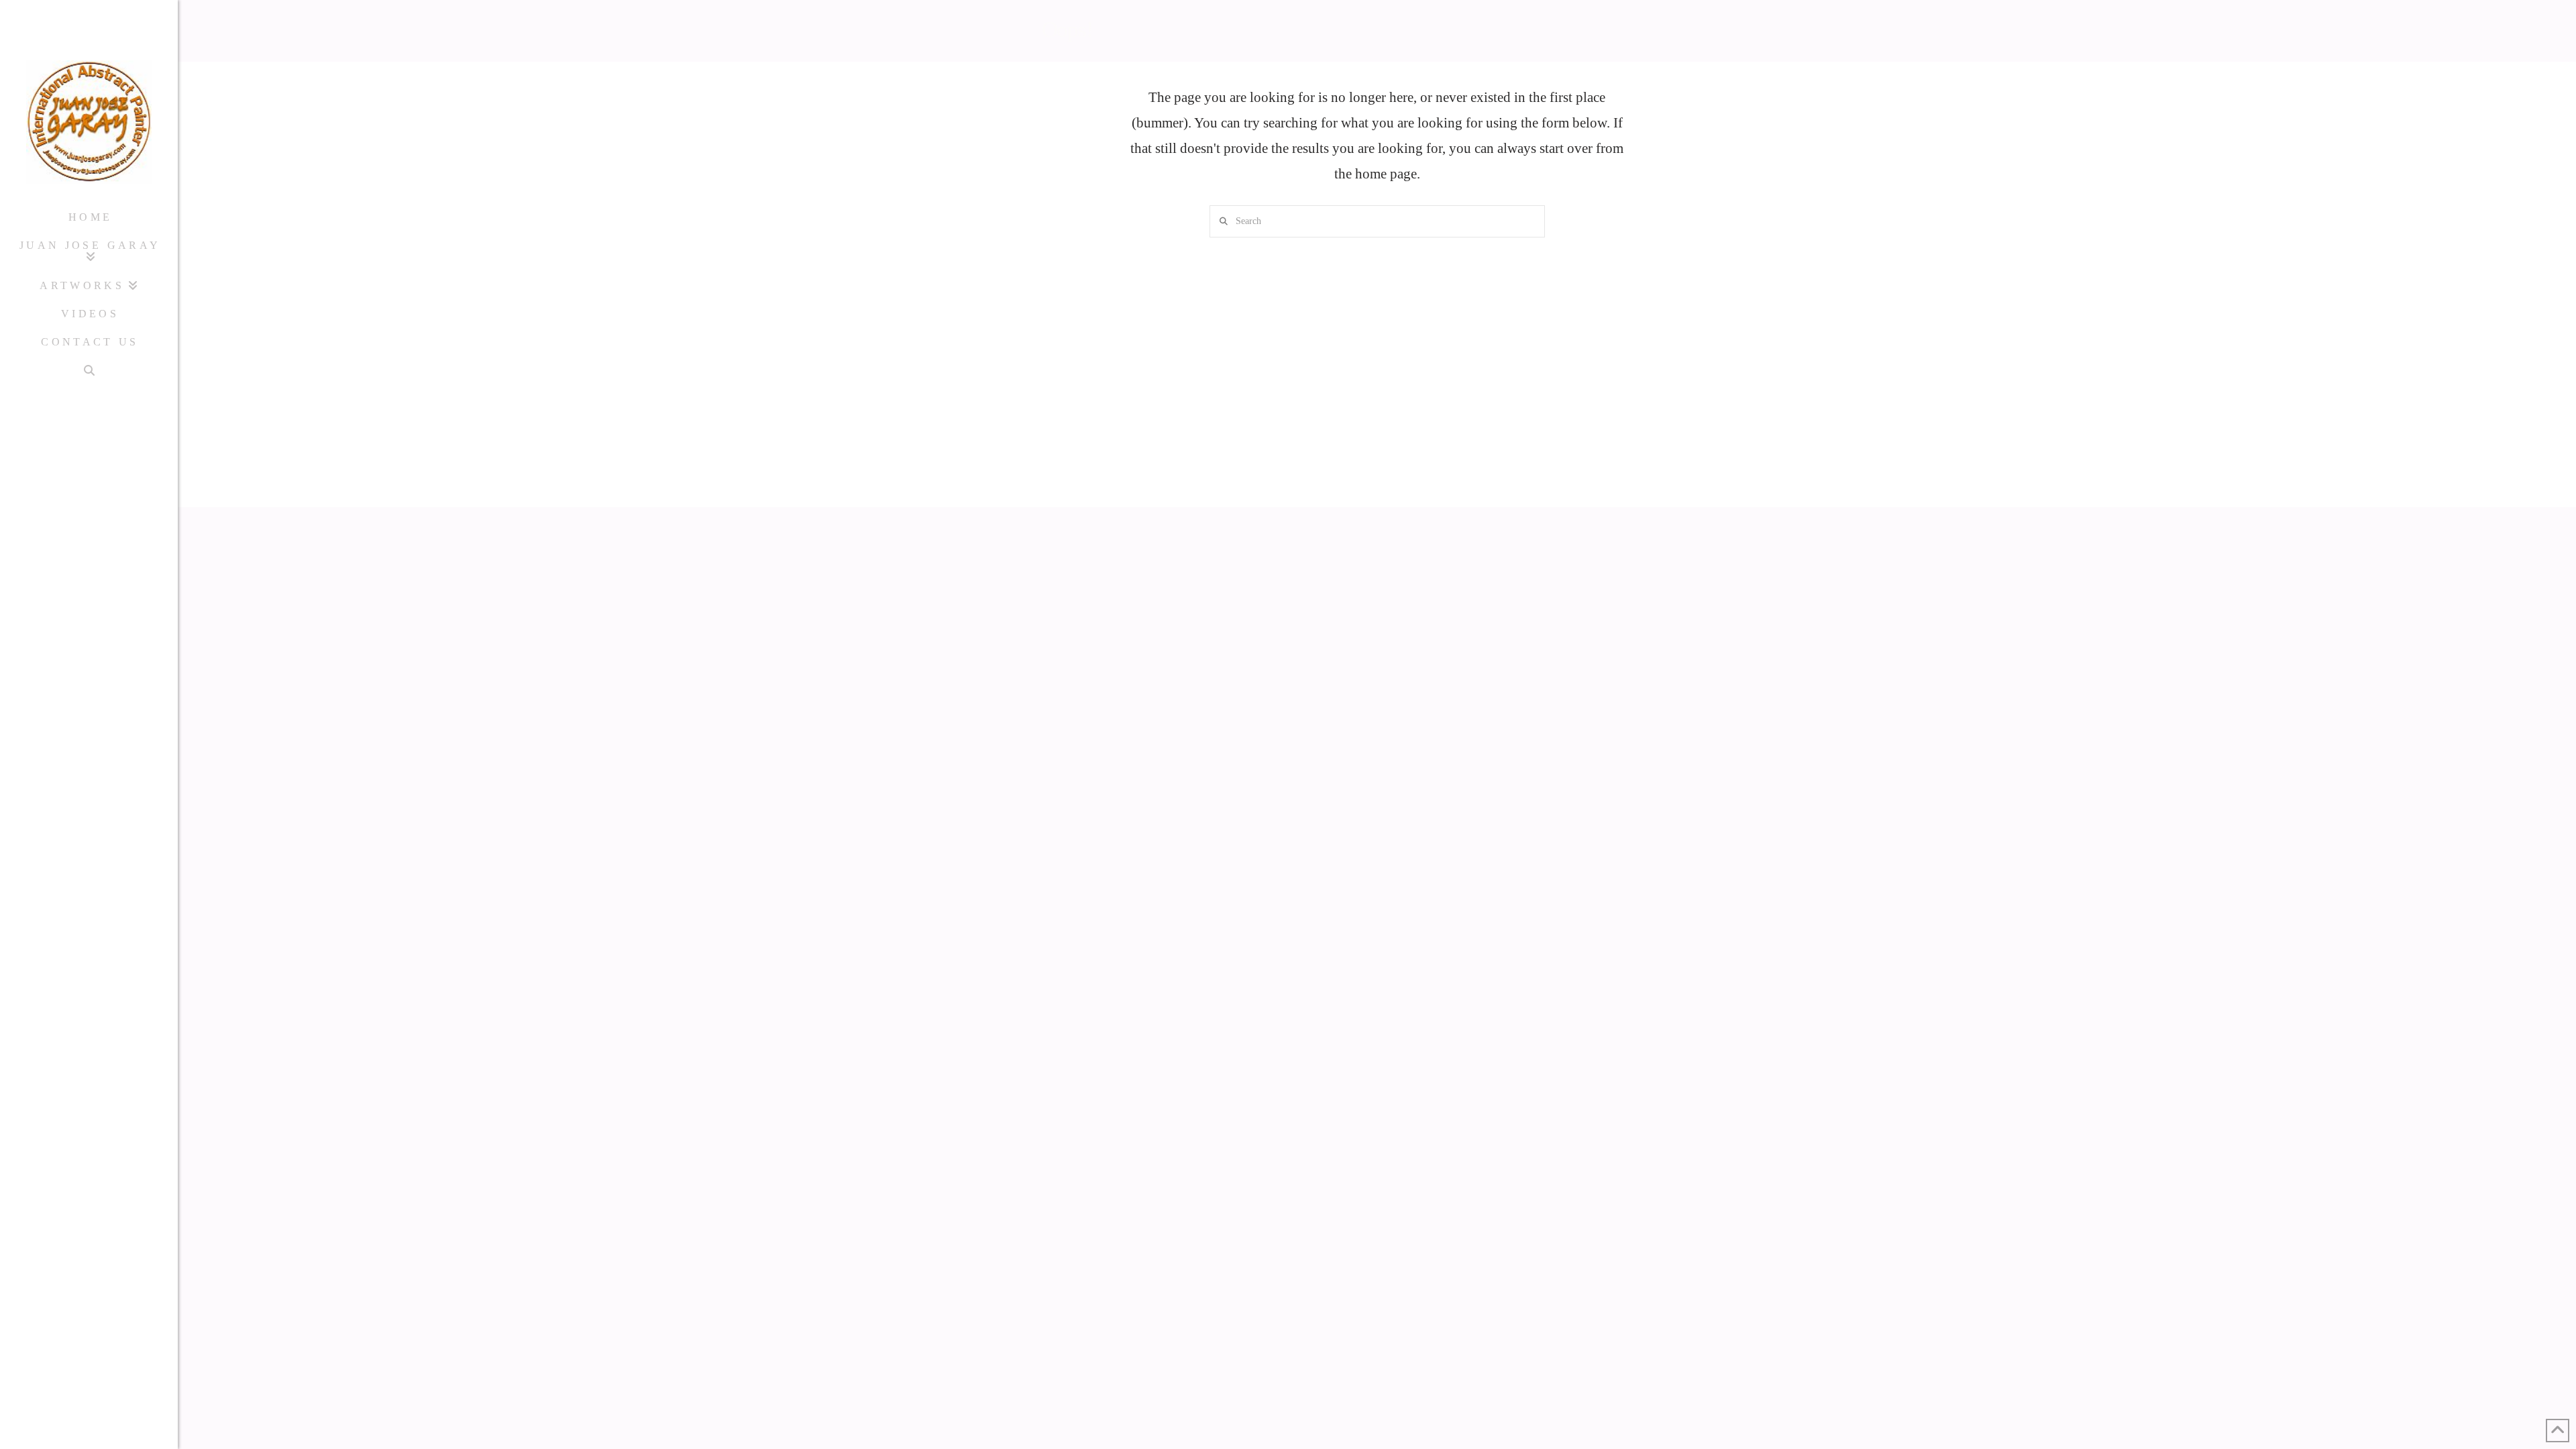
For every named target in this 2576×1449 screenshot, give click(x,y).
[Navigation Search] (89, 371)
